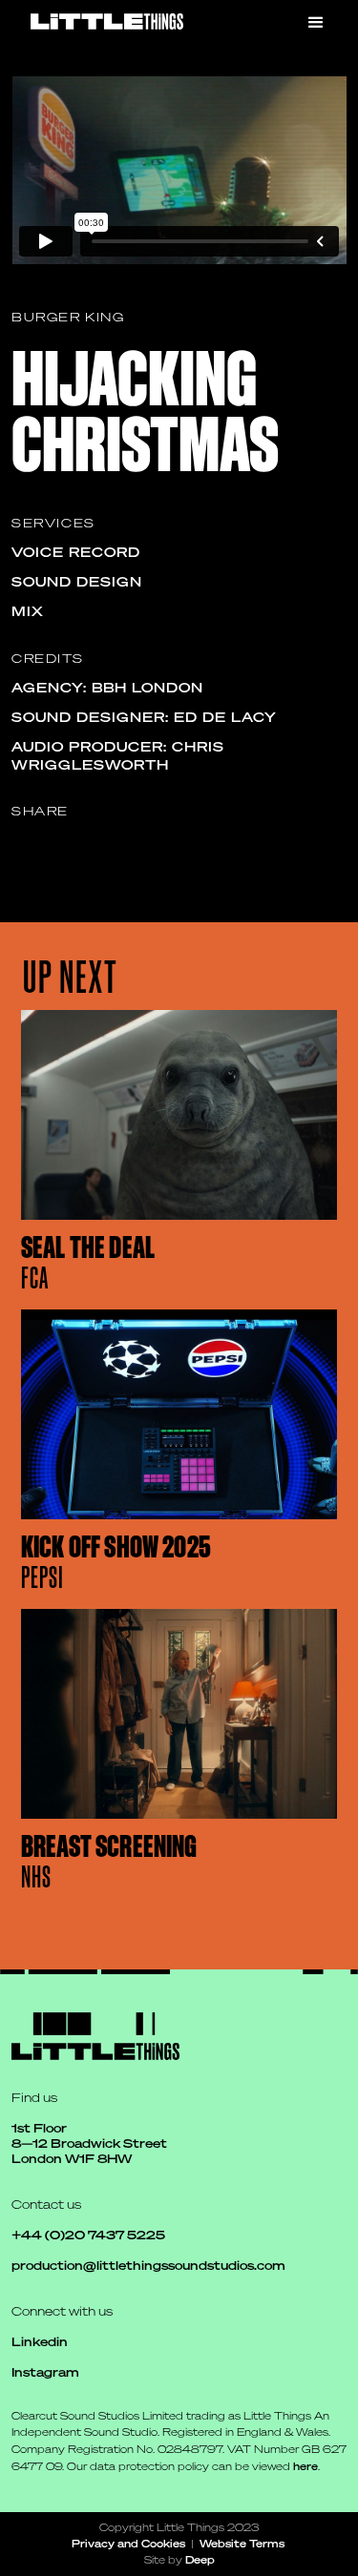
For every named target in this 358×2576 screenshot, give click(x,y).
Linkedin (40, 2342)
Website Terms (242, 2543)
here (305, 2466)
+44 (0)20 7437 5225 (88, 2235)
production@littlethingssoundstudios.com (148, 2266)
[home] (107, 21)
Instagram (45, 2372)
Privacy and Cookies (128, 2543)
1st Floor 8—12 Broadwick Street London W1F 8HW (91, 2143)
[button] (316, 23)
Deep (200, 2559)
